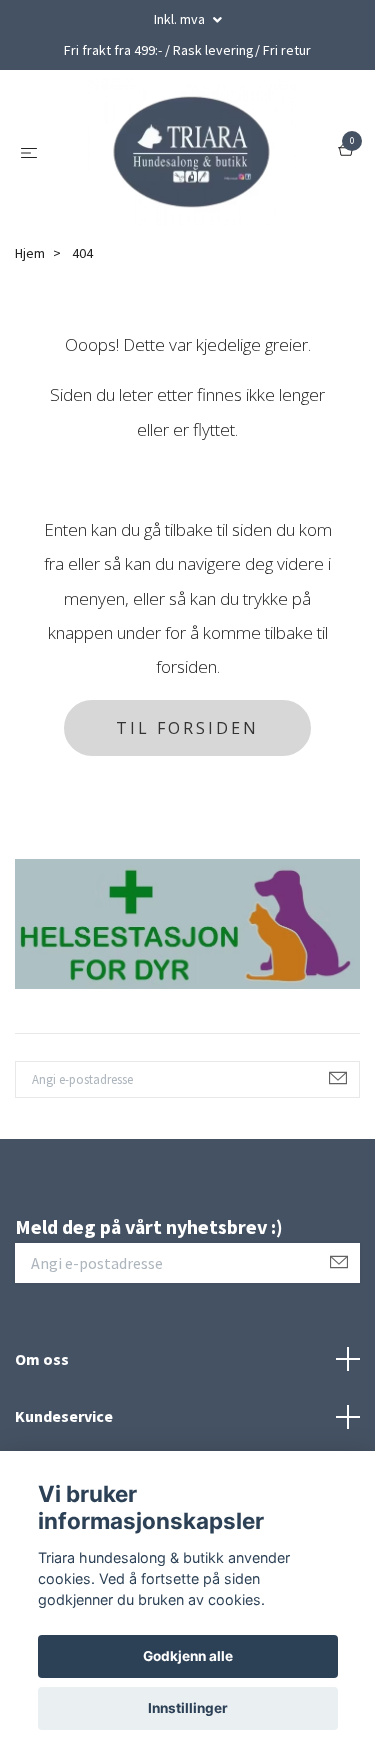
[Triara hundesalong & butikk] (191, 153)
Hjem (30, 255)
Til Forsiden (187, 730)
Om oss (42, 1360)
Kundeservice (64, 1418)
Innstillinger (188, 1708)
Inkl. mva (181, 19)
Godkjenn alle (188, 1656)
